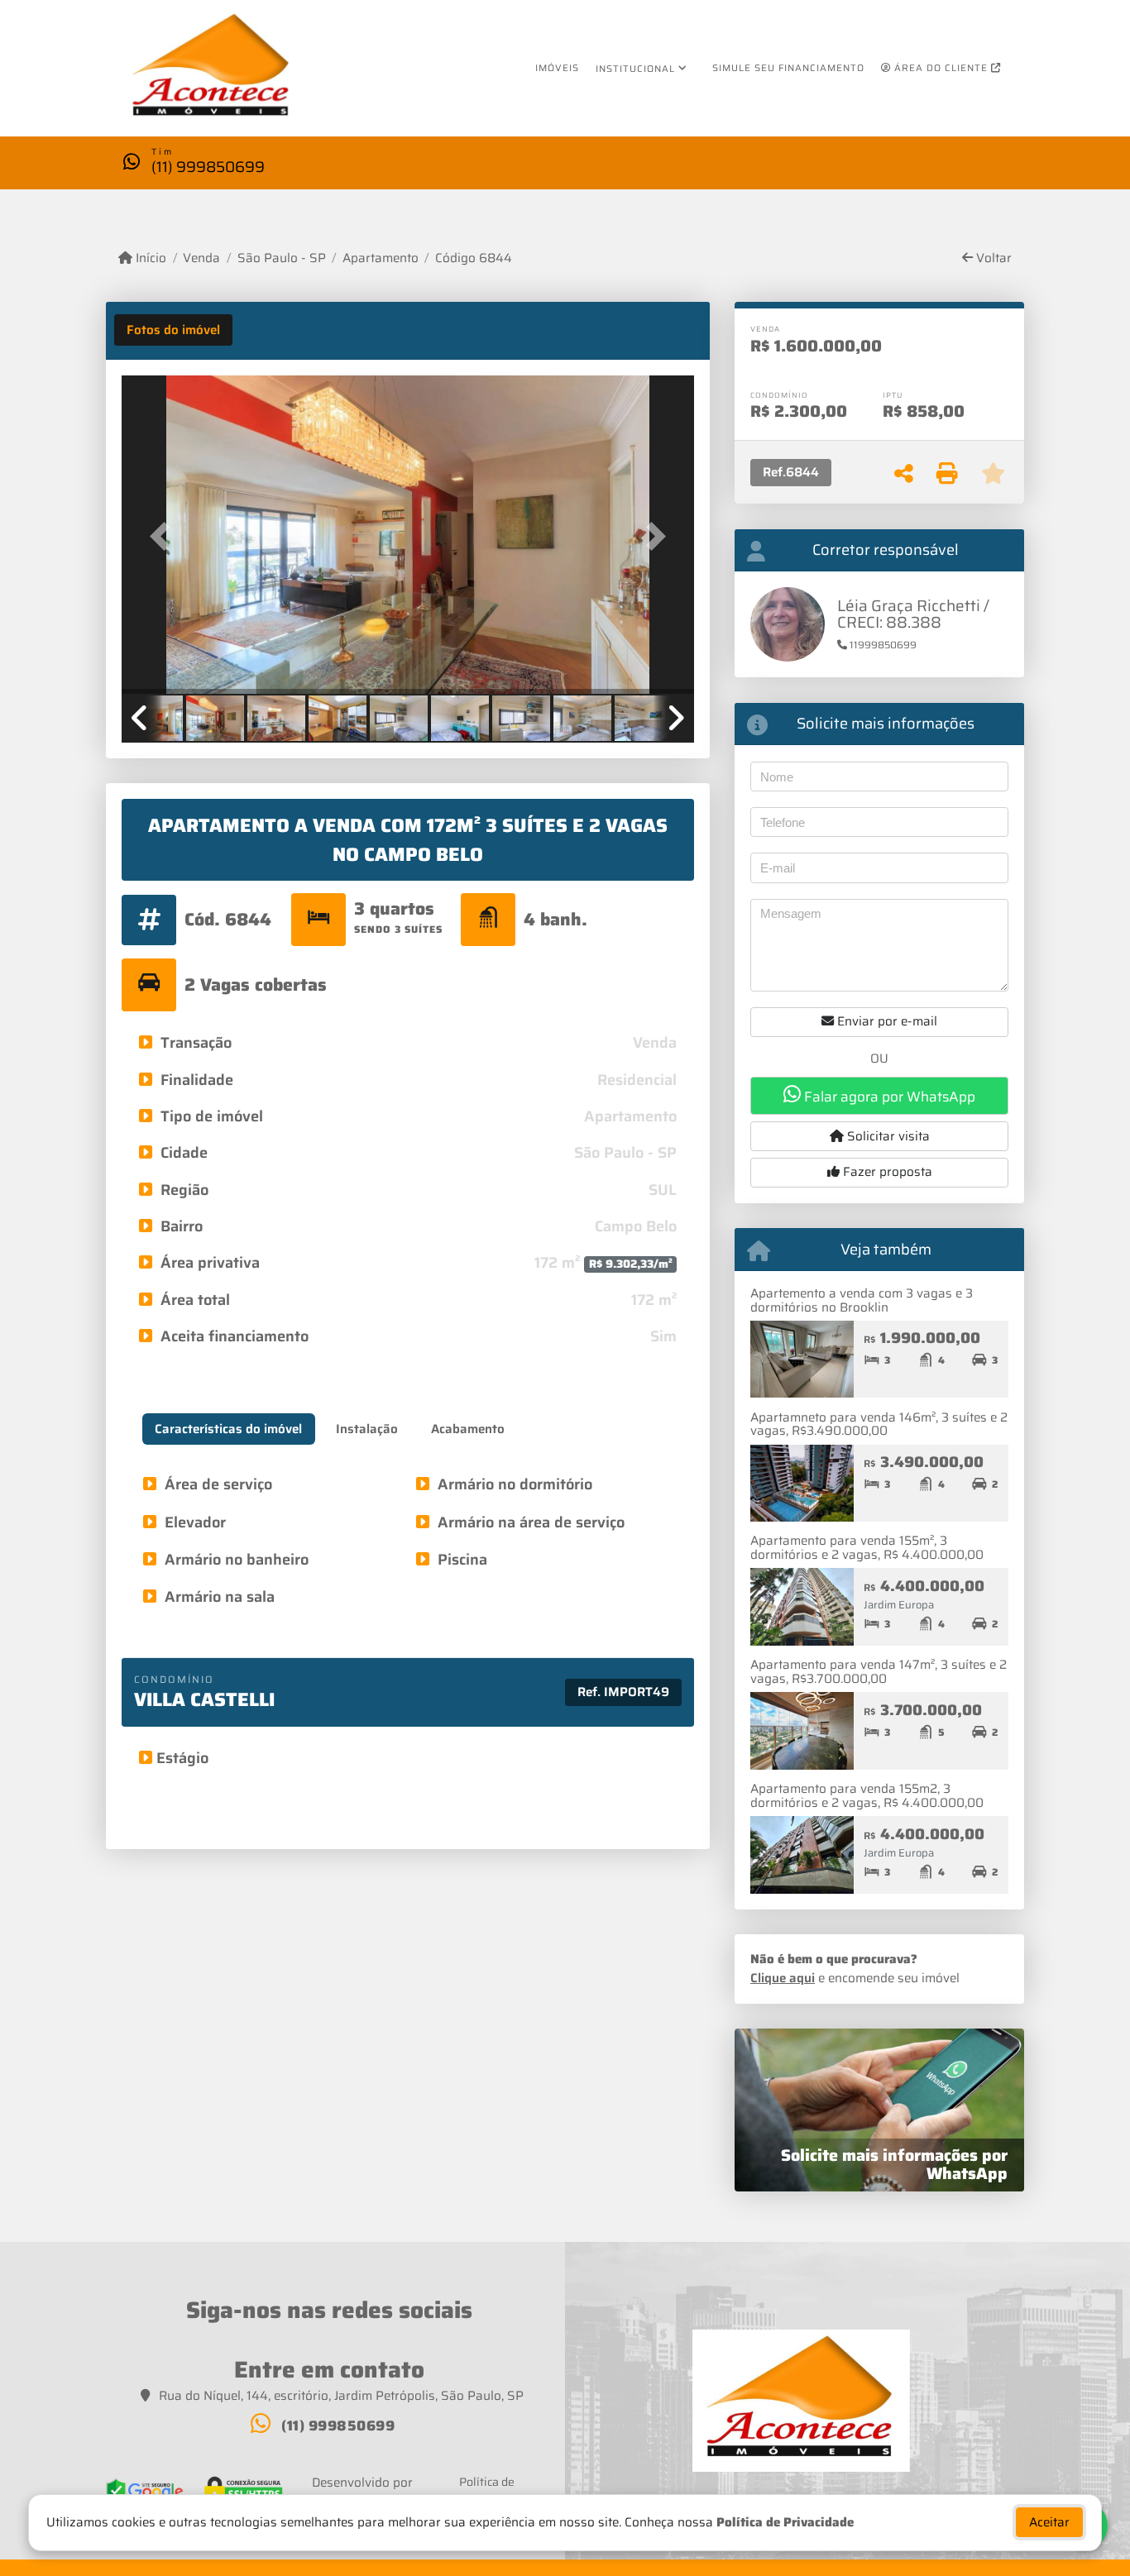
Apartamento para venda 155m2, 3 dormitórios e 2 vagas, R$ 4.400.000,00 (867, 1796)
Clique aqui (783, 1978)
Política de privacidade (487, 2490)
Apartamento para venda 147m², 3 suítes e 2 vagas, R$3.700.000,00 (879, 1672)
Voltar (992, 258)
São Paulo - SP (281, 258)
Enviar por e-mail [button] (886, 1021)
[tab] (173, 330)
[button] (165, 536)
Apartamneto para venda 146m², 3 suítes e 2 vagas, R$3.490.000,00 (879, 1424)
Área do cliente (941, 68)
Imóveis (557, 68)
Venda (201, 258)
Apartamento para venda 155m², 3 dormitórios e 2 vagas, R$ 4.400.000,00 (867, 1548)
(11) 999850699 (208, 167)
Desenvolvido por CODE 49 (362, 2492)
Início (149, 258)
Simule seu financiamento (788, 68)
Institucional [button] (635, 69)
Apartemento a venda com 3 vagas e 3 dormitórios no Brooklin (862, 1300)
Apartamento (381, 258)
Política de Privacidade (785, 2522)
